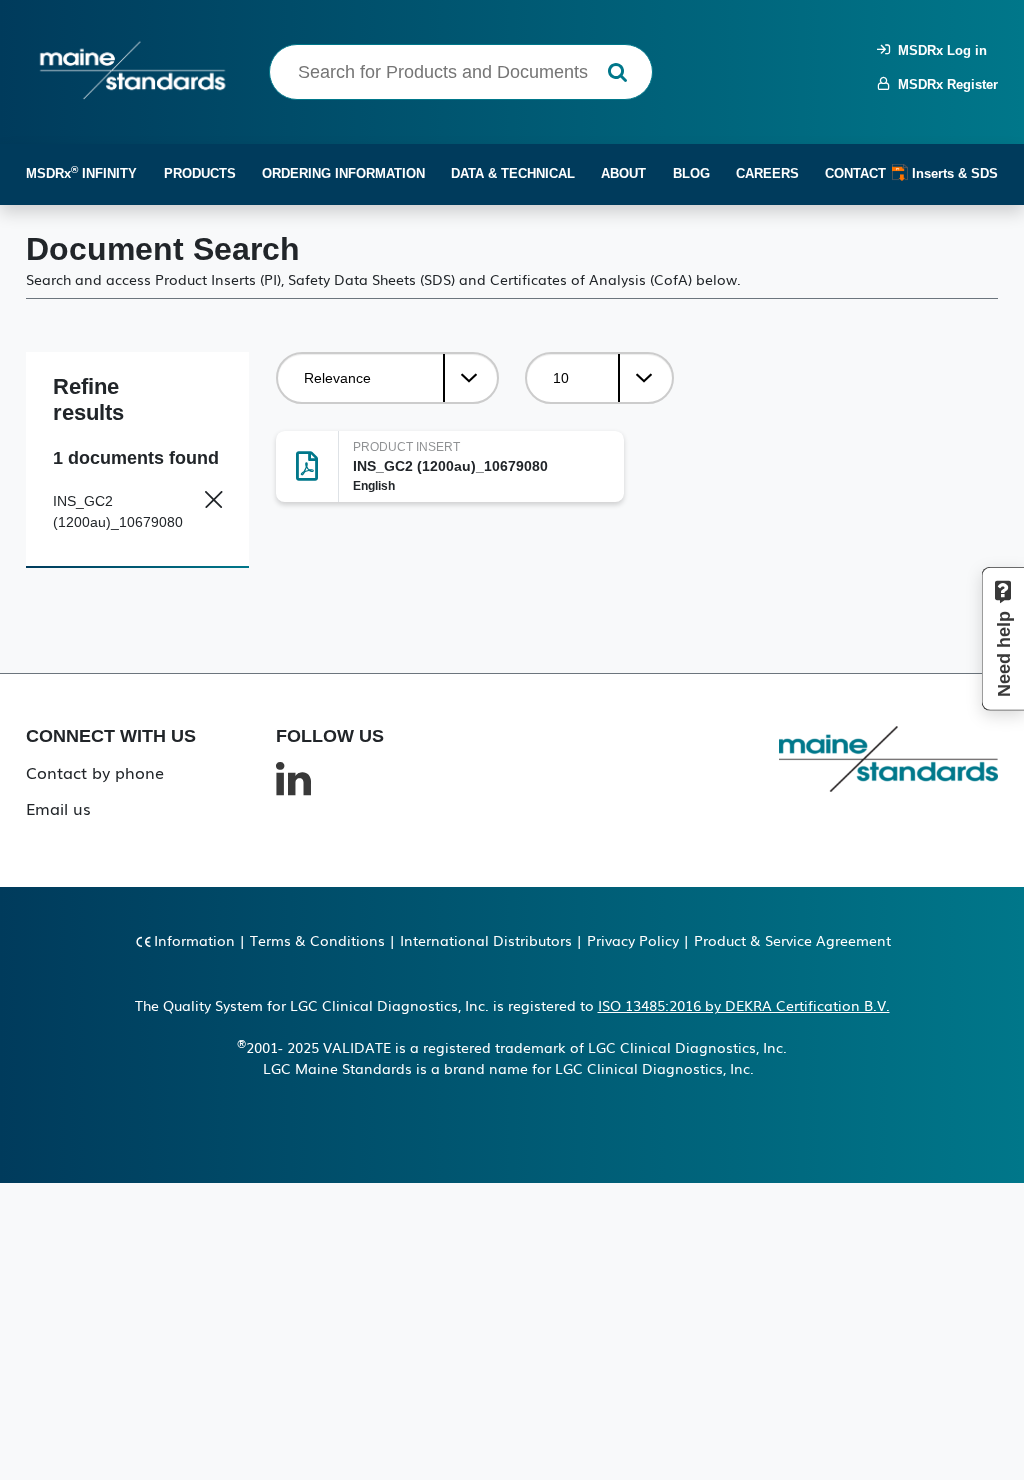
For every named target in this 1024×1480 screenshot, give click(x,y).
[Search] (617, 72)
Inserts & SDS (953, 173)
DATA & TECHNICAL (513, 173)
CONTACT (855, 173)
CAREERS (767, 173)
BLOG (691, 173)
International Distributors (486, 940)
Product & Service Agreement (792, 940)
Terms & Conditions (317, 940)
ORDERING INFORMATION (343, 173)
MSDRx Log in (938, 50)
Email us (58, 808)
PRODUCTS (200, 173)
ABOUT (623, 173)
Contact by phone (95, 772)
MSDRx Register (944, 84)
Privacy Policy (633, 940)
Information (194, 940)
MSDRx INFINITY (81, 172)
